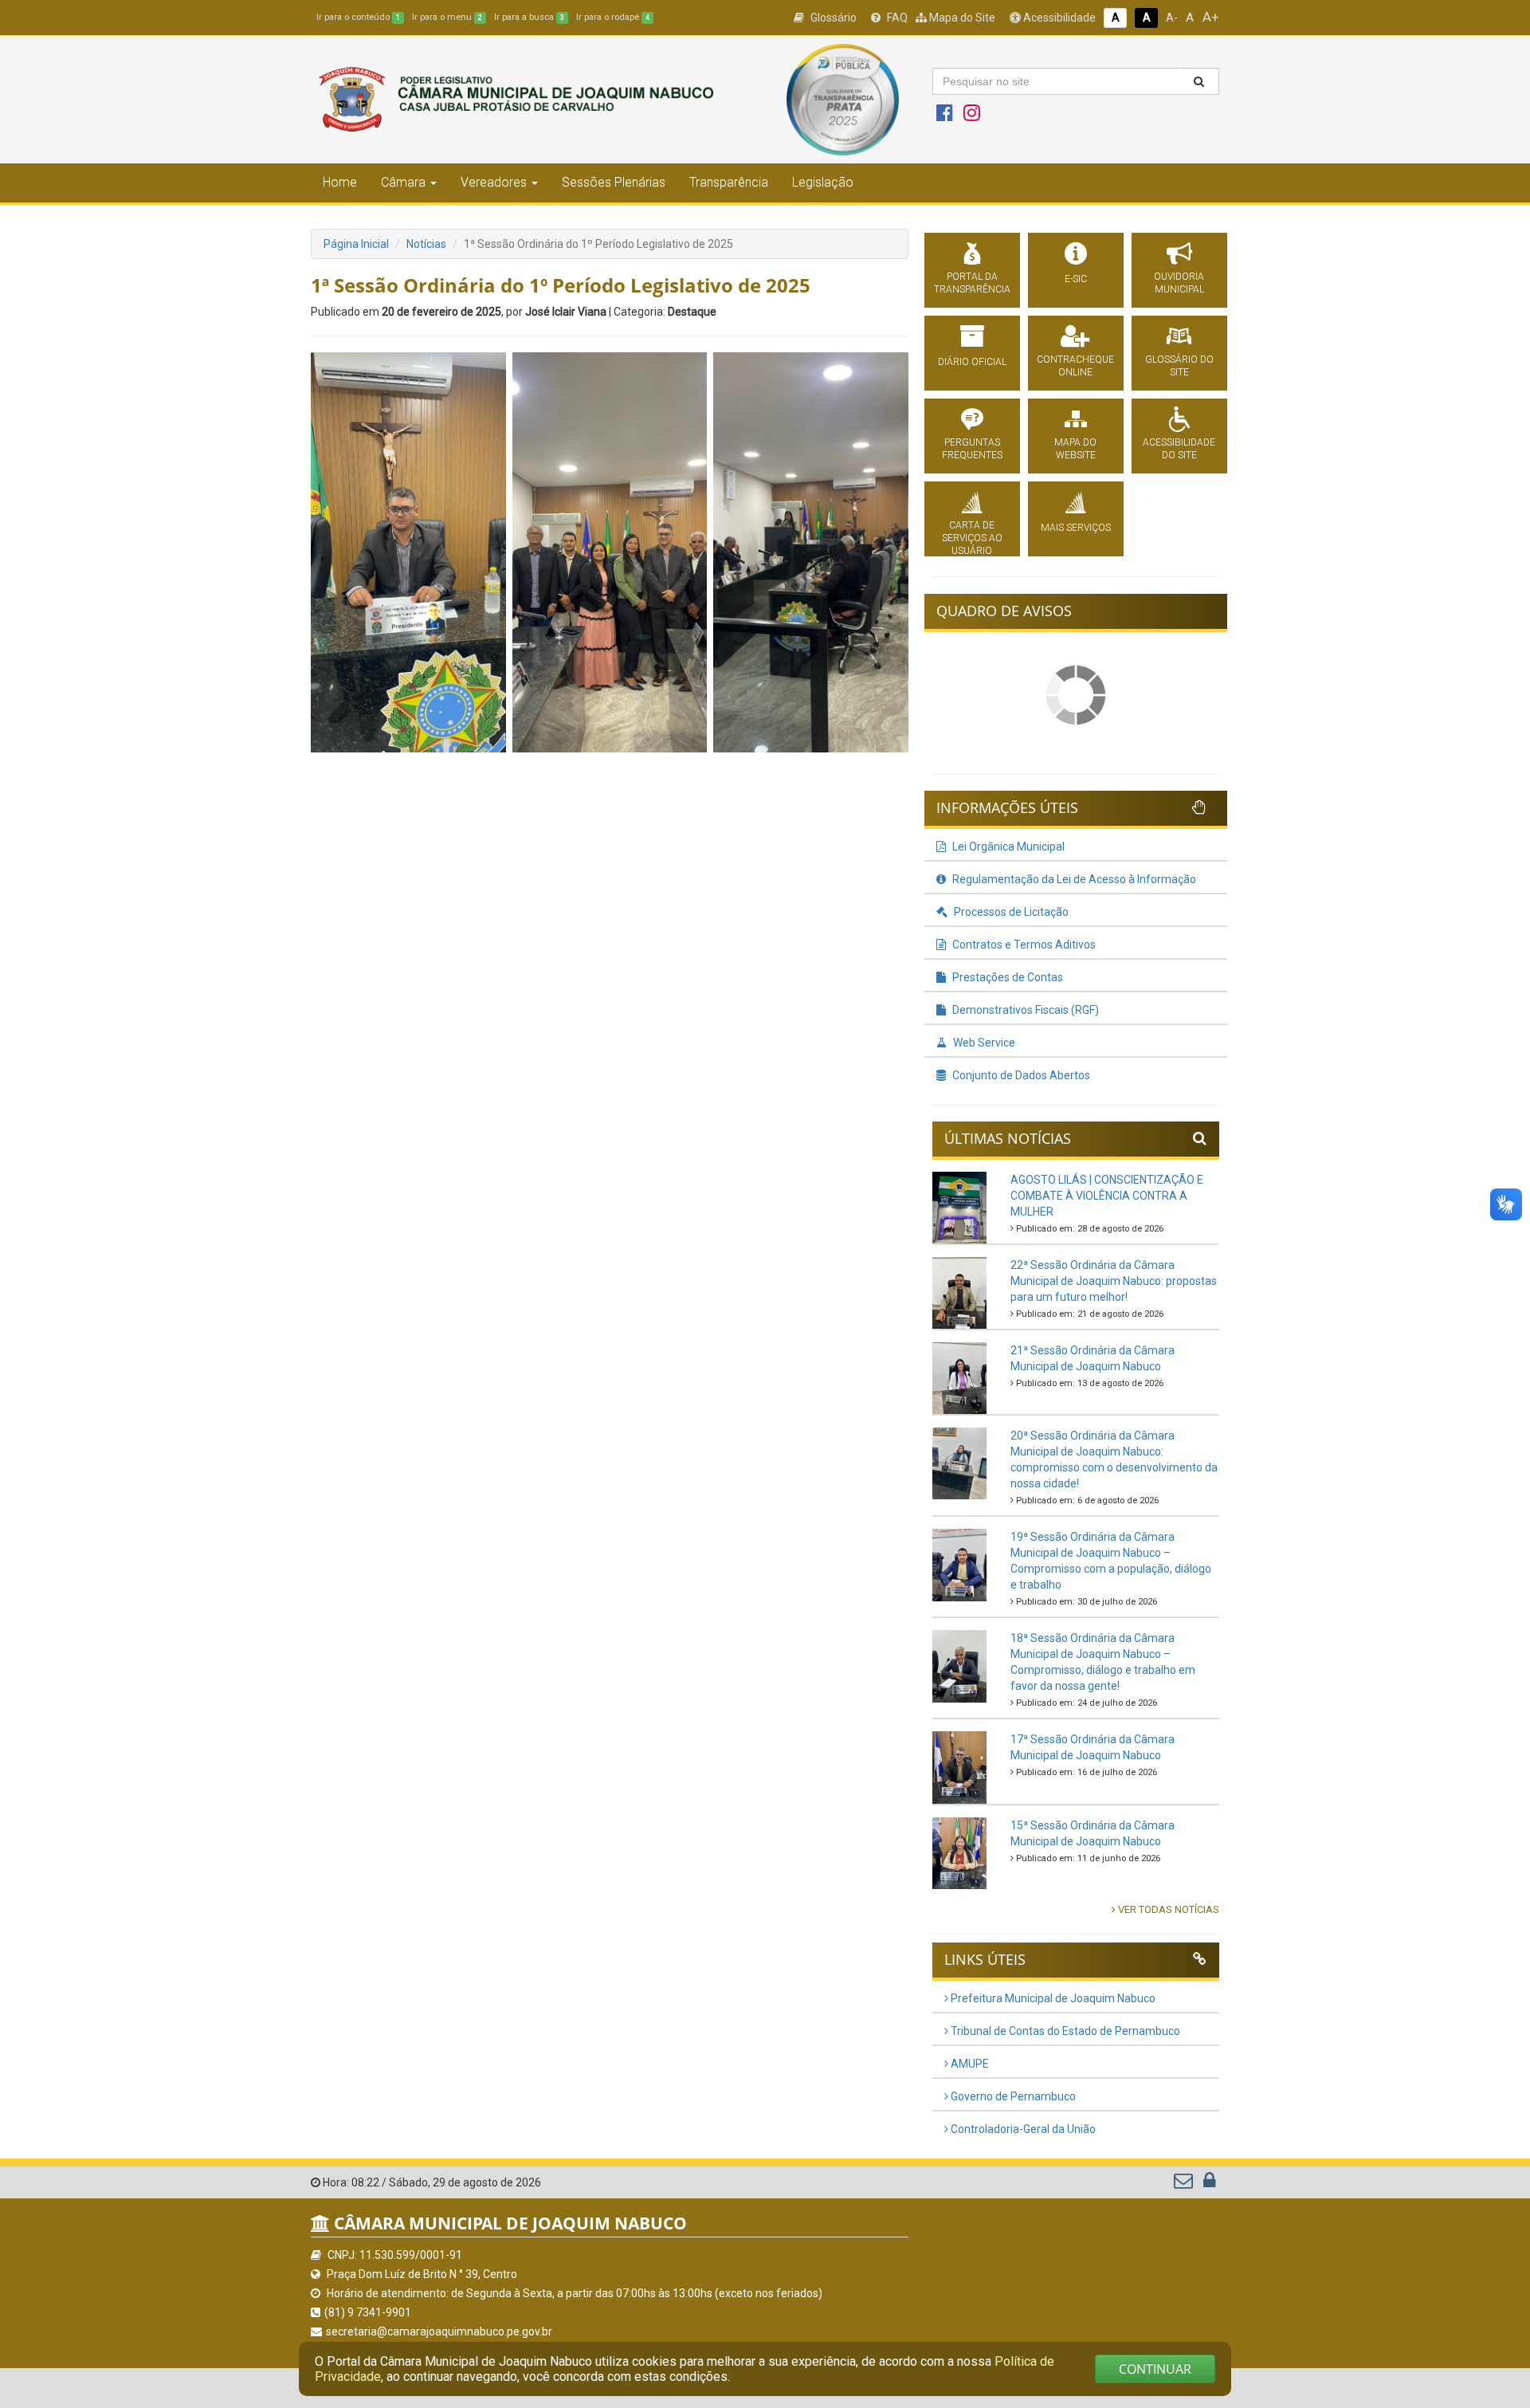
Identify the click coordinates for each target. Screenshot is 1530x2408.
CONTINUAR (1155, 2369)
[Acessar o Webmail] (1185, 2184)
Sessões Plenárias (614, 182)
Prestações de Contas (1006, 977)
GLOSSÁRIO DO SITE (1179, 366)
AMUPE (969, 2064)
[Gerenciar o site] (1209, 2184)
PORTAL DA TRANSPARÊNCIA (972, 283)
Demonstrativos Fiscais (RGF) (1024, 1010)
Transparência (729, 182)
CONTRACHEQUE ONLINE (1075, 366)
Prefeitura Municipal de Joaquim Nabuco (1052, 1998)
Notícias (426, 244)
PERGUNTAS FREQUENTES (972, 449)
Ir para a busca (529, 17)
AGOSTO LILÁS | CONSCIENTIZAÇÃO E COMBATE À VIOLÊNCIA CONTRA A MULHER (1107, 1196)
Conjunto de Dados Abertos (1020, 1075)
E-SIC (1076, 279)
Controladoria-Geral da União (1022, 2129)
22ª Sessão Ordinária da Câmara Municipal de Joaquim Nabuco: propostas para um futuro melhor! (1114, 1281)
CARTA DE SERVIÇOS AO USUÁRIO (972, 538)
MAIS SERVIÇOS (1076, 528)
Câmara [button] (403, 182)
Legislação (823, 182)
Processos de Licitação (1010, 912)
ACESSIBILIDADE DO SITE (1179, 449)
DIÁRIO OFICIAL (972, 362)
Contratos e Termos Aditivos (1023, 945)
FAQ (896, 18)
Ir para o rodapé (613, 17)
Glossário (832, 18)
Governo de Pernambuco (1012, 2096)
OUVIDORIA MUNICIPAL (1179, 283)
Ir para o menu (447, 17)
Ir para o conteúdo (358, 17)
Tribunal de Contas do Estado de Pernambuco (1064, 2031)
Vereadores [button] (494, 182)
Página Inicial (356, 244)
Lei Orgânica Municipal (1007, 847)
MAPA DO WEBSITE (1075, 449)
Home (340, 182)
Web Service (983, 1043)
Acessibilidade (1058, 18)
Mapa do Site (961, 18)
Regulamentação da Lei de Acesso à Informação (1073, 879)
